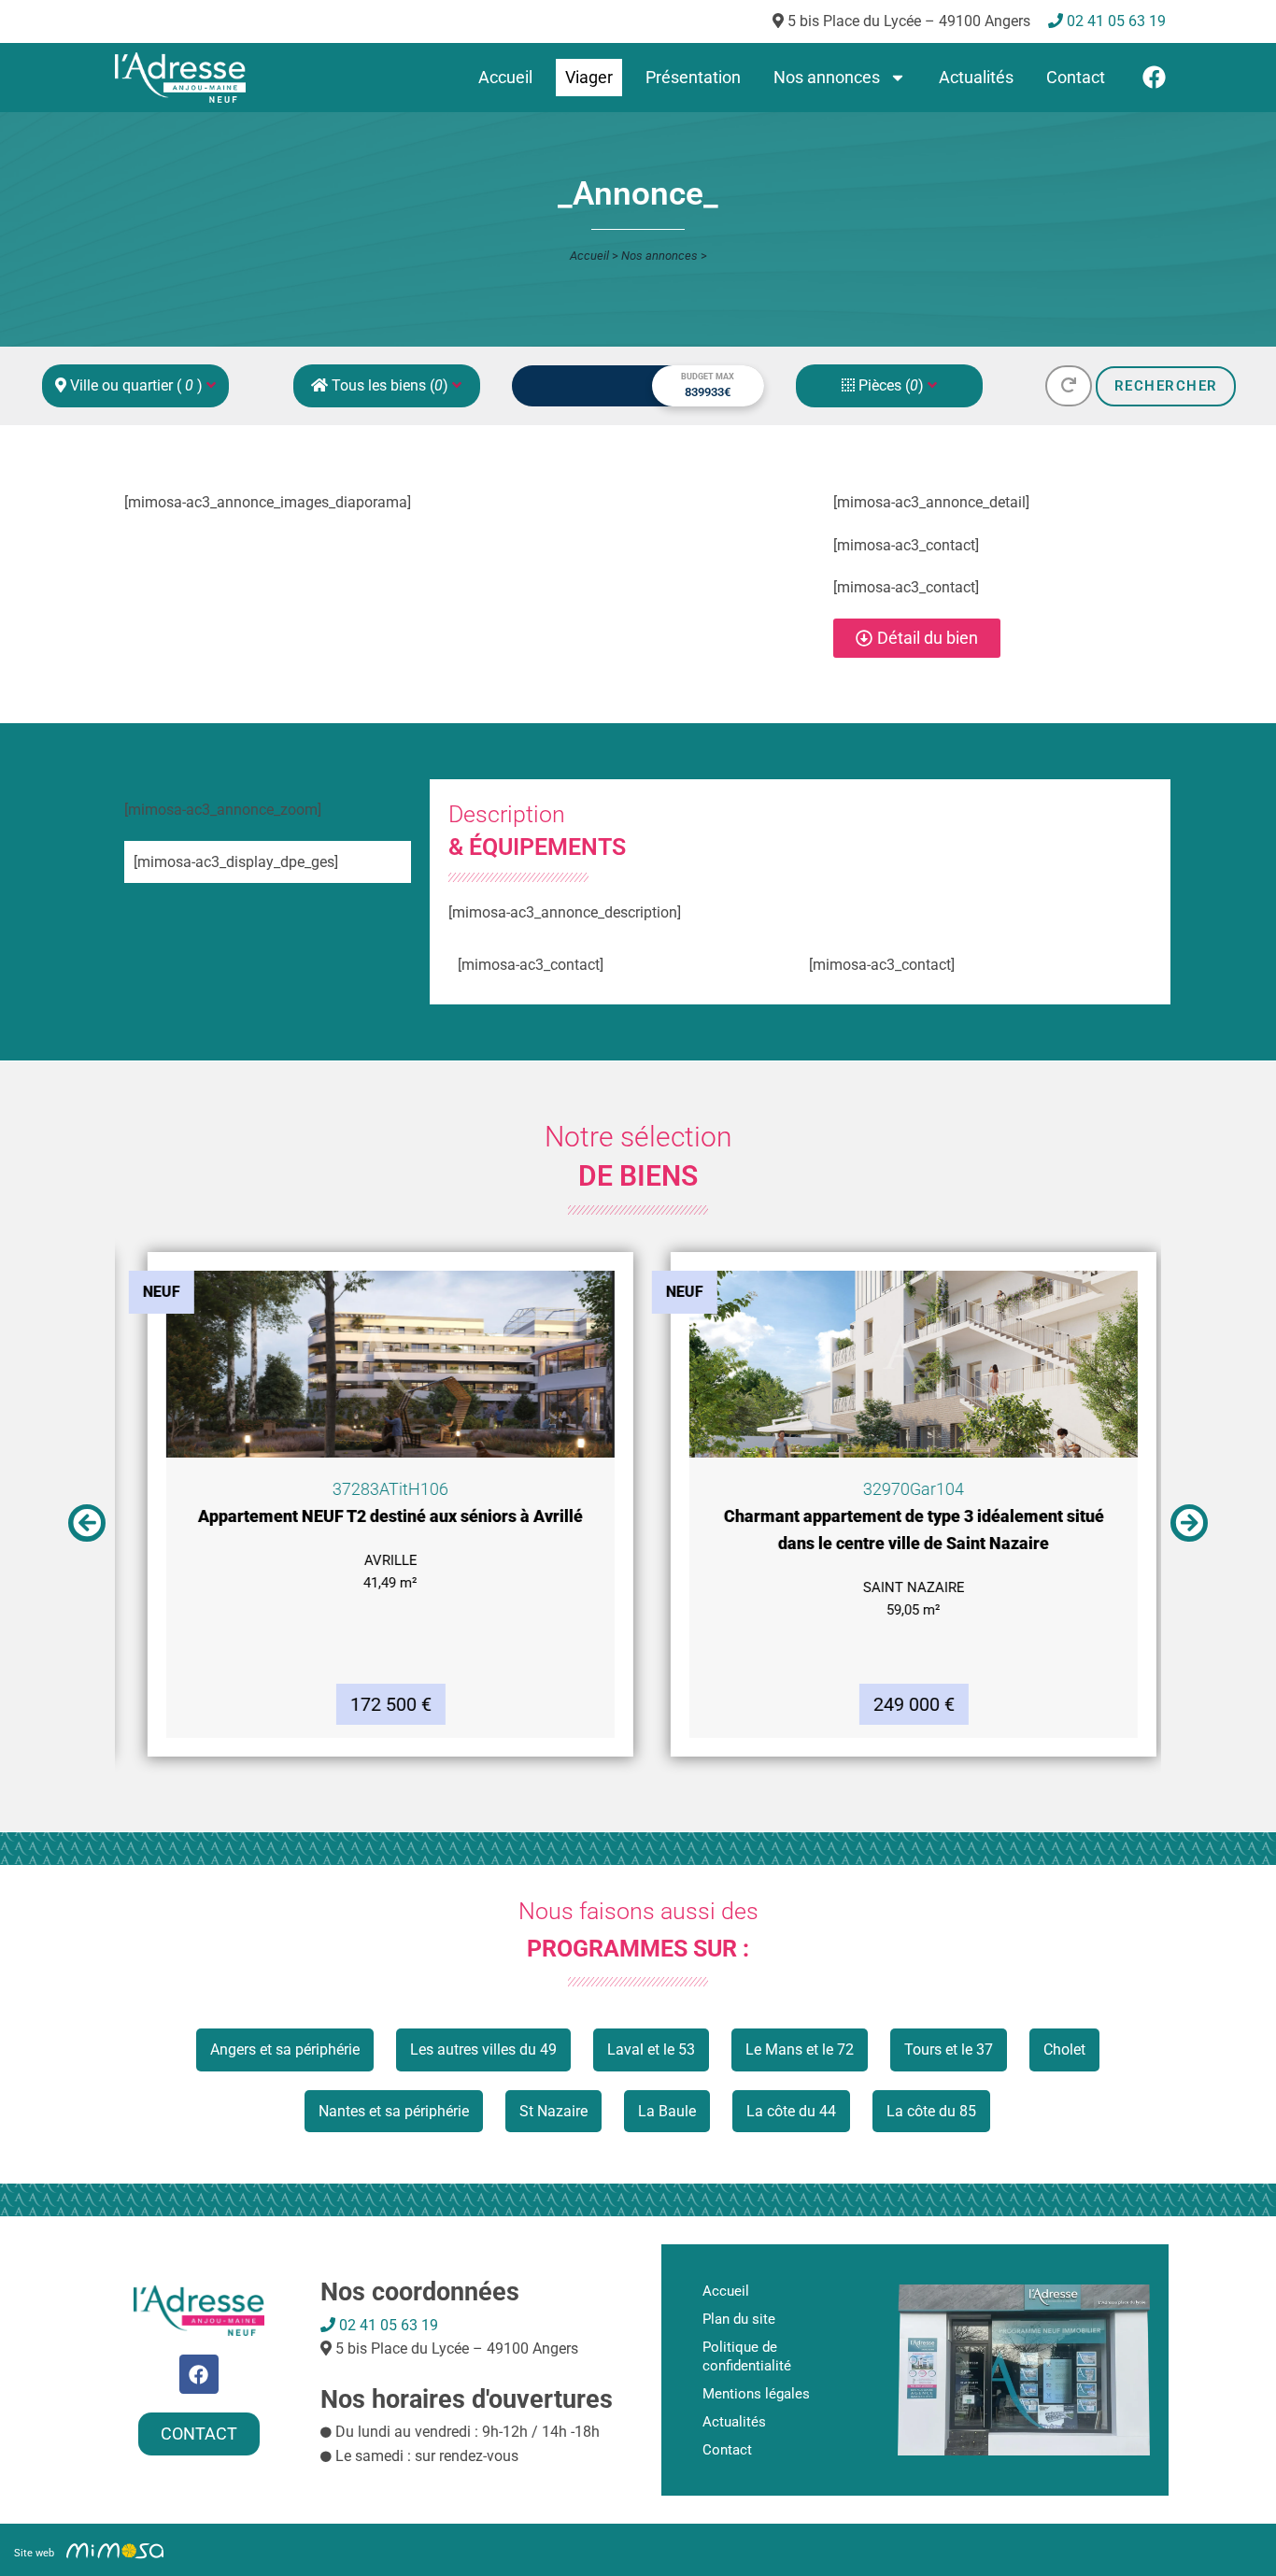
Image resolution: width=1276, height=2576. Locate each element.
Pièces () (891, 385)
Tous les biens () (390, 385)
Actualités (976, 77)
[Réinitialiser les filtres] (1069, 386)
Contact (1076, 77)
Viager (589, 77)
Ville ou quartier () (136, 385)
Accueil (505, 77)
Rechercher (1166, 386)
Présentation (693, 77)
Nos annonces (827, 77)
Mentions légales (756, 2394)
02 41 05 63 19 (387, 2325)
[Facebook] (1154, 77)
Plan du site (739, 2319)
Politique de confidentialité (747, 2356)
